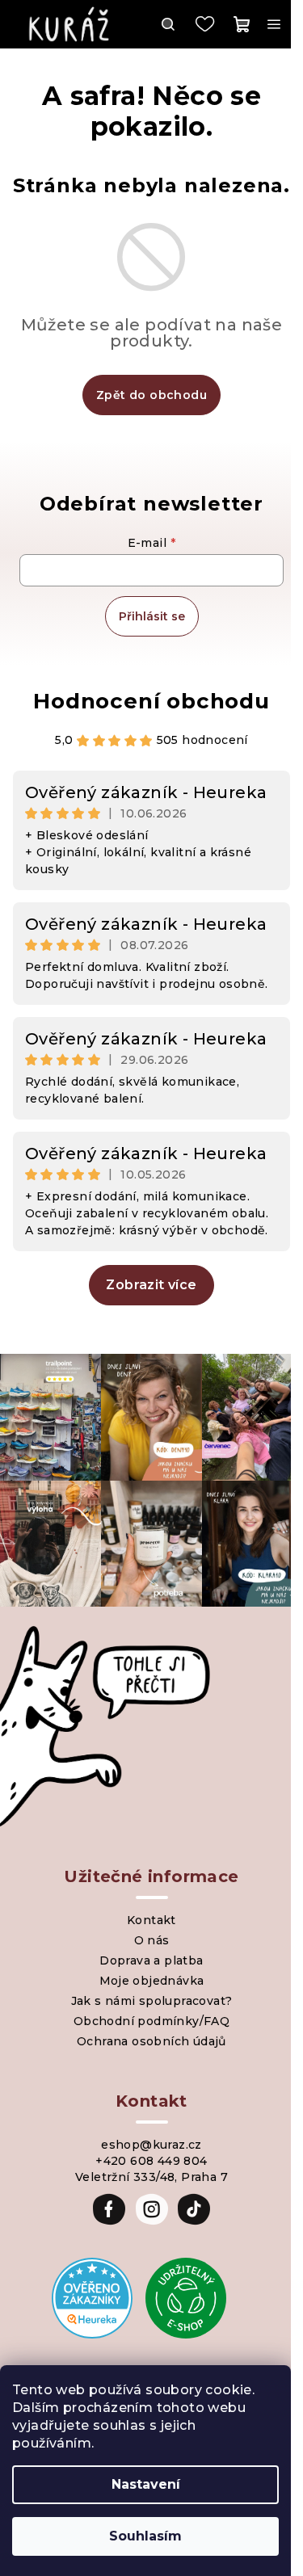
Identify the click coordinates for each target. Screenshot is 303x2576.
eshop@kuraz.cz (151, 2145)
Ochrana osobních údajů (151, 2041)
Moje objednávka (152, 1981)
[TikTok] (194, 2209)
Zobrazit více (151, 1285)
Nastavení (146, 2484)
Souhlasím (145, 2536)
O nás (152, 1940)
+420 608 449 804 (151, 2161)
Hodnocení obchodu (151, 701)
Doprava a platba (151, 1960)
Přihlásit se (152, 616)
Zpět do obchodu (151, 395)
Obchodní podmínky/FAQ (151, 2021)
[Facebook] (109, 2209)
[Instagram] (152, 2209)
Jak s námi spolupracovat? (152, 2001)
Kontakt (151, 1920)
